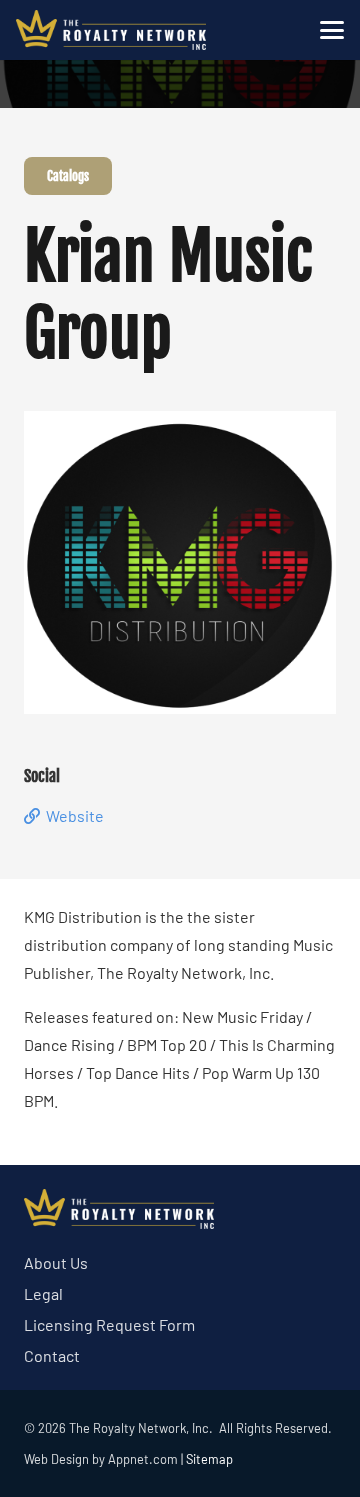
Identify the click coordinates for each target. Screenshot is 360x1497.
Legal (43, 1293)
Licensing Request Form (109, 1324)
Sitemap (209, 1459)
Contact (52, 1355)
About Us (56, 1262)
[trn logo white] (111, 30)
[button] (332, 30)
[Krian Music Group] (180, 424)
